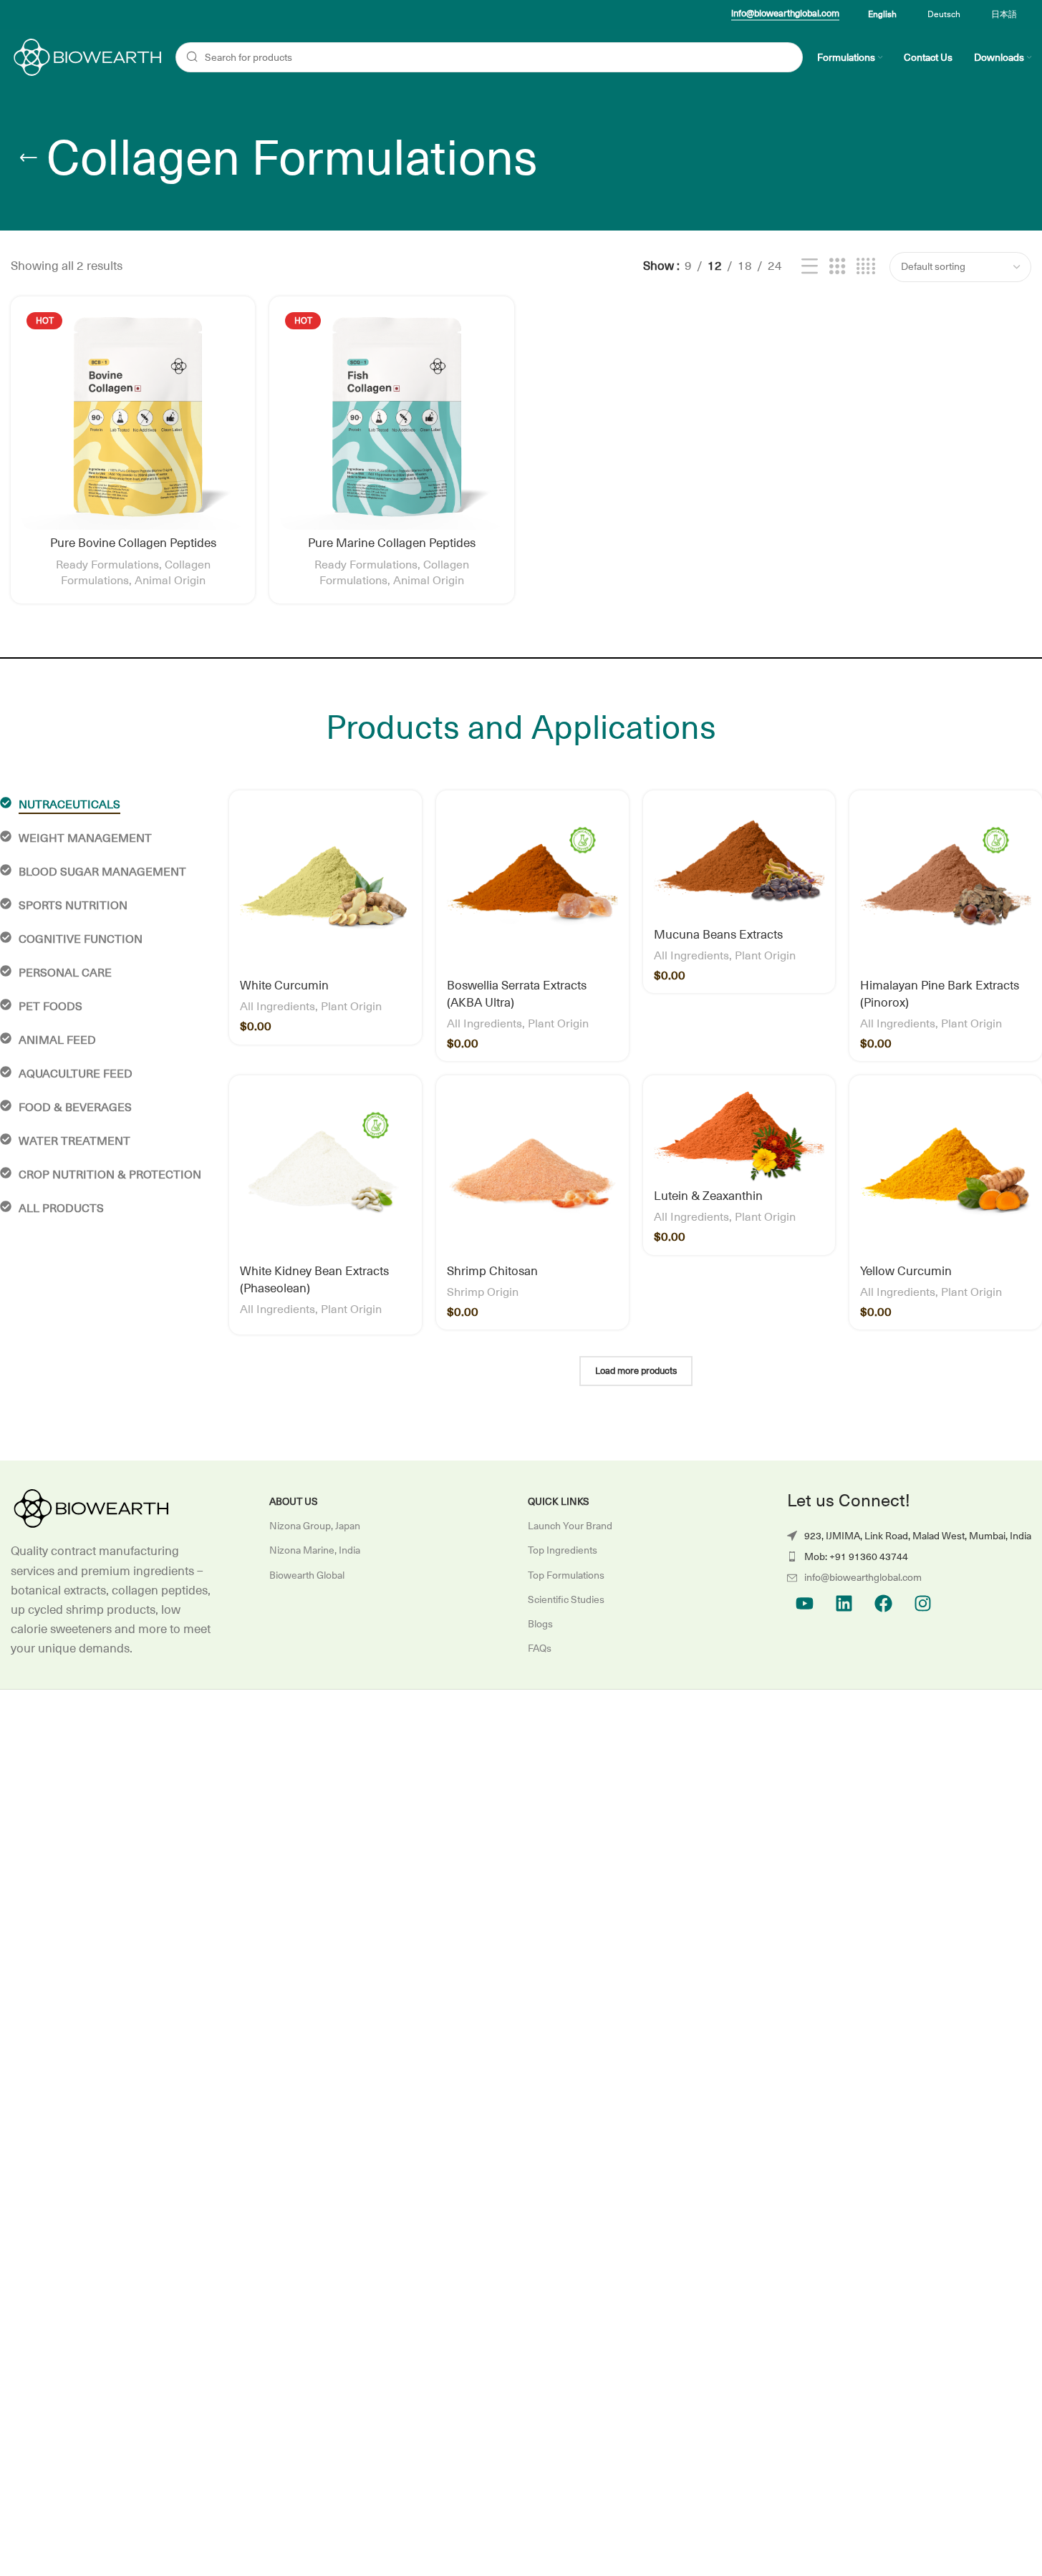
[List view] (810, 267)
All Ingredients (278, 1007)
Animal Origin (170, 581)
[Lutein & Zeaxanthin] (739, 1134)
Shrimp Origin (483, 1292)
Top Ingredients (563, 1550)
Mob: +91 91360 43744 (856, 1556)
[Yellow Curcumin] (946, 1172)
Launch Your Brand (570, 1526)
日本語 (1004, 14)
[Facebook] (884, 1604)
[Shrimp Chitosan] (532, 1172)
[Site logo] (86, 57)
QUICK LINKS (559, 1501)
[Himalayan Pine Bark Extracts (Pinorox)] (946, 887)
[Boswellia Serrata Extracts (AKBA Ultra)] (532, 887)
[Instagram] (923, 1604)
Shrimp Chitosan (492, 1272)
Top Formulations (566, 1575)
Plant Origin (351, 1007)
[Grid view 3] (838, 267)
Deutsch (944, 14)
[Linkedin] (844, 1604)
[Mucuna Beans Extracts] (739, 861)
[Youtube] (805, 1604)
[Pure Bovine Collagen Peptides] (133, 418)
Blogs (540, 1624)
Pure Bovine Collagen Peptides (133, 543)
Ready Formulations (107, 565)
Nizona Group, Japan (315, 1526)
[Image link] (90, 1509)
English (882, 14)
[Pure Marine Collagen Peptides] (391, 418)
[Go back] (29, 158)
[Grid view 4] (866, 267)
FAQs (540, 1648)
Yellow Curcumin (906, 1272)
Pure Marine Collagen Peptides (392, 543)
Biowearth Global (307, 1575)
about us (294, 1501)
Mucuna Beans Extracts (718, 935)
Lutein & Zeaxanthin (708, 1196)
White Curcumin (284, 986)
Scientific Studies (566, 1599)
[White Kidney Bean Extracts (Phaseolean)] (325, 1172)
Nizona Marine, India (315, 1550)
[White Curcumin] (325, 887)
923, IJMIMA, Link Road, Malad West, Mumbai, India (918, 1536)
